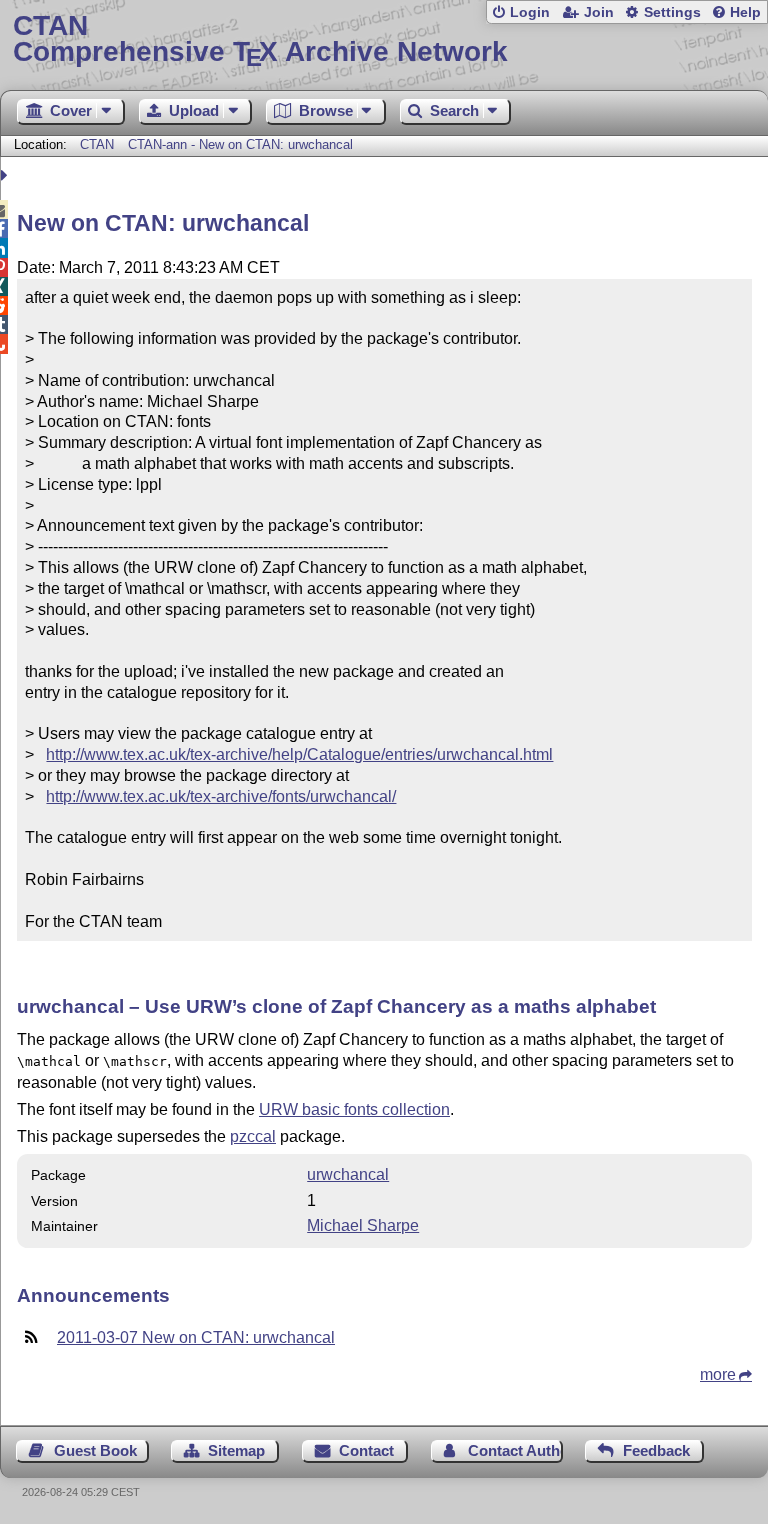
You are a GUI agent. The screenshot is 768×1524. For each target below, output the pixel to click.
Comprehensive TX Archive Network (260, 39)
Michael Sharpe (363, 1225)
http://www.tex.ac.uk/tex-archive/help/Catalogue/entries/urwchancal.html (299, 754)
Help (745, 12)
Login (530, 12)
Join (599, 12)
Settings (672, 12)
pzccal (253, 1136)
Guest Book (95, 1450)
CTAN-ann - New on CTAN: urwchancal (240, 144)
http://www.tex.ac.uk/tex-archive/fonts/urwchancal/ (221, 796)
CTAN (97, 144)
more (718, 1374)
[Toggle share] (6, 175)
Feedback (656, 1450)
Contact (366, 1450)
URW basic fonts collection (354, 1109)
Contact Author (515, 1450)
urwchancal (348, 1174)
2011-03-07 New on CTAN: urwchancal (196, 1337)
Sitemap (236, 1450)
